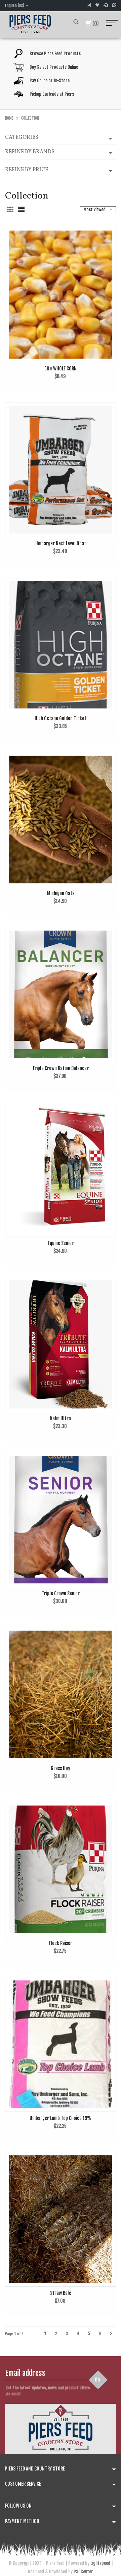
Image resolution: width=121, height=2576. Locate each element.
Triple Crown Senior (61, 1593)
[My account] (106, 5)
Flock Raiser (61, 1943)
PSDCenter (83, 2572)
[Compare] (89, 5)
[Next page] (111, 2334)
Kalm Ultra (61, 1418)
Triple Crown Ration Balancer (61, 1068)
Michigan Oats (61, 893)
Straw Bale (61, 2293)
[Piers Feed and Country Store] (30, 23)
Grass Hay (61, 1768)
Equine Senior (61, 1243)
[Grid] (11, 210)
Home (9, 118)
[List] (21, 210)
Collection (30, 118)
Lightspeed (100, 2563)
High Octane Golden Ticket (61, 718)
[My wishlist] (97, 5)
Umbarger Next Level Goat (61, 543)
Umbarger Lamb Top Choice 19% (61, 2118)
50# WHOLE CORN (61, 369)
